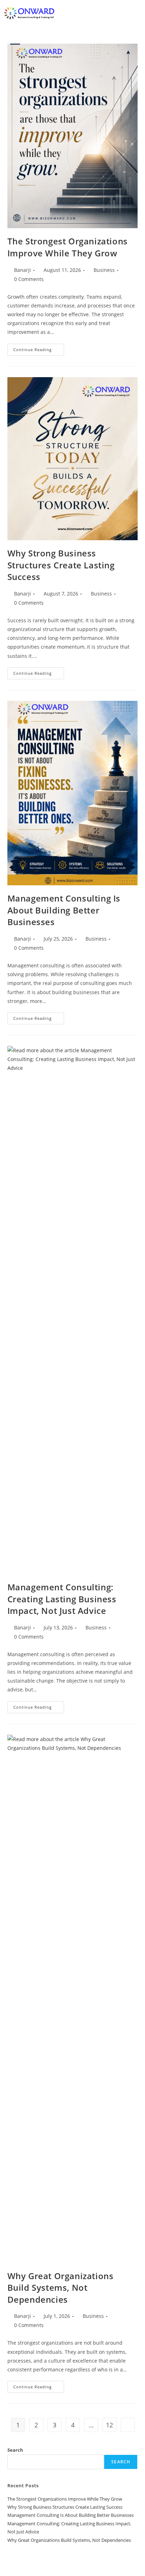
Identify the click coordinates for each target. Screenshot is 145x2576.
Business (104, 270)
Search (15, 2450)
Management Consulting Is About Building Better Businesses (64, 910)
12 (109, 2425)
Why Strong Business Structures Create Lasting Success (61, 565)
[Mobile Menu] (139, 13)
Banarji (23, 270)
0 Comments (29, 279)
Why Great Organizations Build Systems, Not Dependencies (61, 2288)
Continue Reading (39, 351)
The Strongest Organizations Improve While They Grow (68, 247)
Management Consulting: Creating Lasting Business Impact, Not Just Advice (62, 1599)
